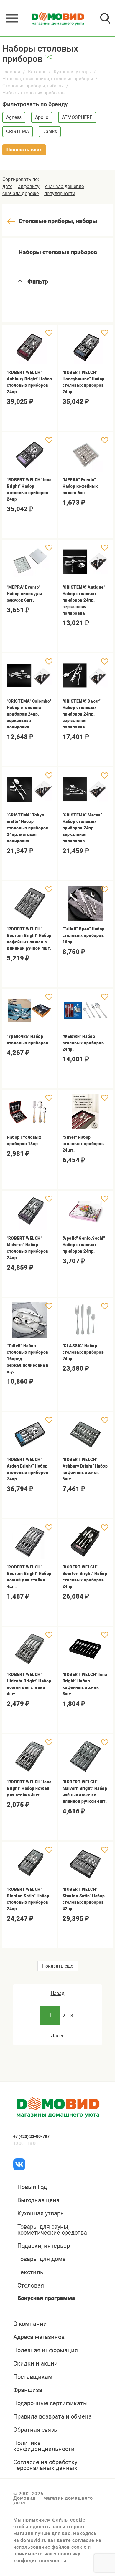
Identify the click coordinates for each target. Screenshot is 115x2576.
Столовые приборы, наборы (33, 86)
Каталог (37, 72)
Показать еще (58, 1966)
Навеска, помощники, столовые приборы (48, 79)
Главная (11, 72)
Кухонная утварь (72, 72)
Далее (57, 2036)
